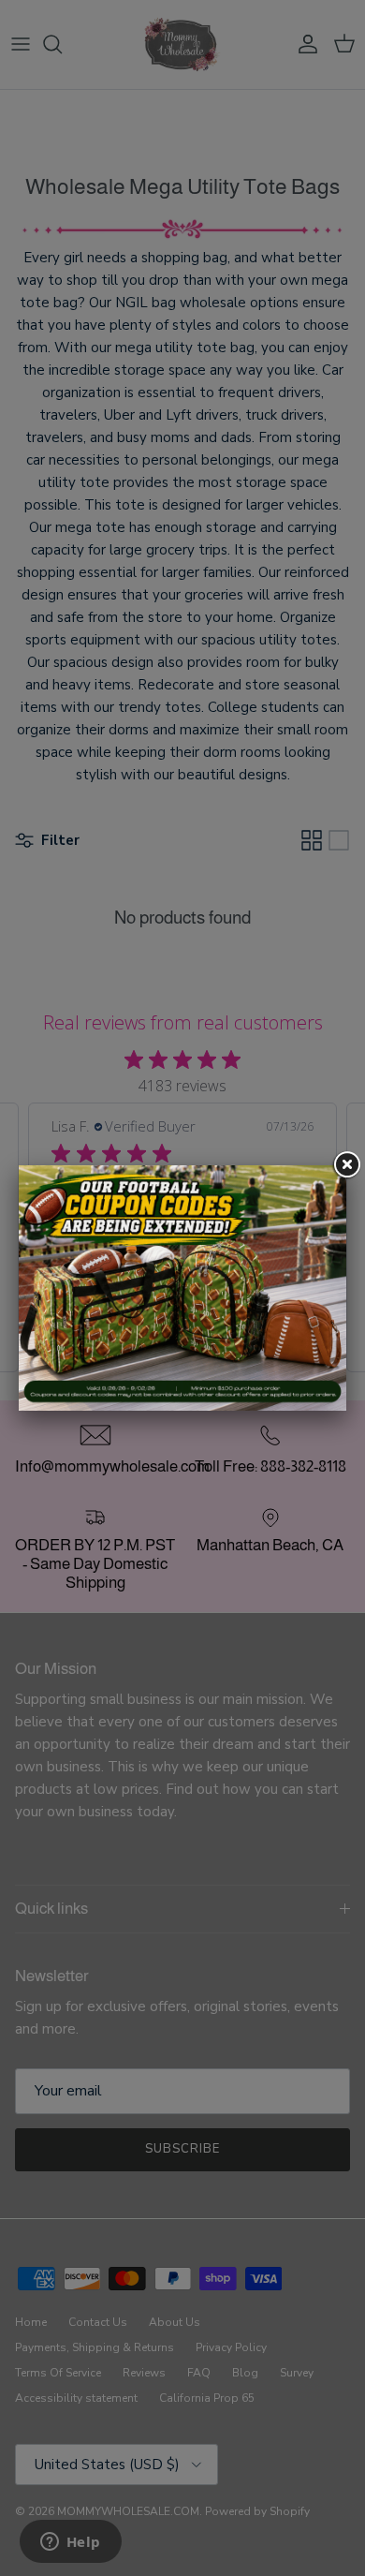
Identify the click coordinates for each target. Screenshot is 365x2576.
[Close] (346, 1165)
